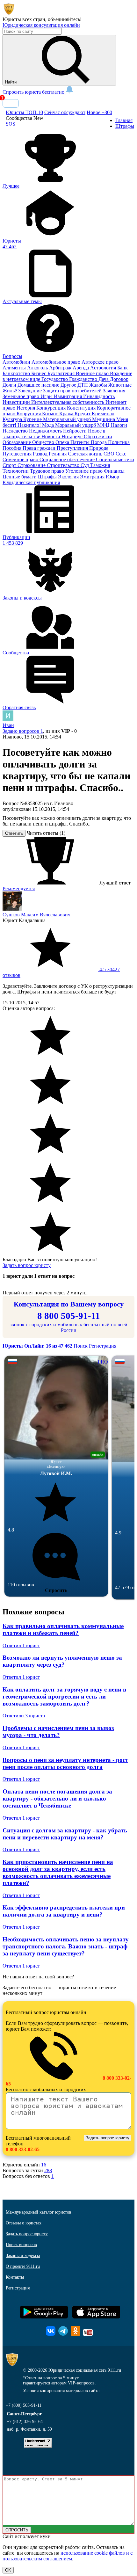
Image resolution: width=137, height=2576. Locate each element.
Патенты (81, 442)
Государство (55, 379)
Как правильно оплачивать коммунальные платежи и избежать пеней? (63, 1630)
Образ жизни (98, 437)
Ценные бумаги (20, 477)
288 (48, 2170)
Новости (51, 437)
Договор (119, 379)
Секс (121, 454)
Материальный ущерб (68, 419)
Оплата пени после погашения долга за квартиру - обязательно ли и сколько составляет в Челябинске (57, 1798)
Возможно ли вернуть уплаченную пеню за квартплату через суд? (62, 1661)
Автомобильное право (57, 362)
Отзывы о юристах (24, 2223)
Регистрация (103, 1346)
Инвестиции (17, 402)
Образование (17, 442)
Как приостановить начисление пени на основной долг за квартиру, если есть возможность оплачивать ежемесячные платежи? (58, 1872)
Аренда (81, 368)
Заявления (114, 391)
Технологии (16, 471)
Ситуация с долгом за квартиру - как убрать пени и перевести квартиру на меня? (65, 1834)
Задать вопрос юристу (27, 1265)
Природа (99, 448)
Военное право (93, 373)
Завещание (31, 391)
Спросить (56, 1590)
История (26, 408)
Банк (123, 368)
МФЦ (104, 425)
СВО (110, 454)
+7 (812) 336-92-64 (25, 2422)
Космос (51, 414)
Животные (120, 385)
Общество (44, 442)
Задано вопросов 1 (23, 731)
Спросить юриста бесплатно (34, 92)
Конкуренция (52, 408)
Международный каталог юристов (39, 2212)
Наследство (16, 431)
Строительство (64, 465)
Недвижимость (46, 431)
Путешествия (18, 454)
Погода (99, 442)
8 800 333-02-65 (23, 2149)
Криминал (103, 414)
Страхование (32, 465)
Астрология (104, 368)
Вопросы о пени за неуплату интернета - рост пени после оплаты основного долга (65, 1763)
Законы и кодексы (23, 2256)
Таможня (100, 465)
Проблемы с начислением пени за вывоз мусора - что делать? (58, 1732)
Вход (11, 103)
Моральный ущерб (76, 425)
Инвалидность (99, 396)
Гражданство (84, 379)
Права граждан (40, 448)
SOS (11, 124)
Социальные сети (115, 459)
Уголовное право (85, 471)
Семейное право (21, 459)
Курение (33, 419)
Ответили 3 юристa (24, 1716)
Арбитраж (61, 368)
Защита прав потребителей (73, 391)
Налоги (119, 425)
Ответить (14, 833)
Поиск (81, 1346)
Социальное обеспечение (68, 459)
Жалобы (99, 385)
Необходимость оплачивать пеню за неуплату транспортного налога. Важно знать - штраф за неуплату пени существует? (66, 1946)
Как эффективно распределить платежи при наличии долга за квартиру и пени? (64, 1911)
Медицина (104, 419)
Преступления (73, 448)
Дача (104, 379)
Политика (119, 442)
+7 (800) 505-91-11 (24, 2405)
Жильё (10, 391)
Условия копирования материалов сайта (61, 2391)
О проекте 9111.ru (23, 2266)
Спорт (10, 465)
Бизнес (39, 373)
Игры (47, 396)
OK (8, 2570)
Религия (58, 454)
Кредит (83, 414)
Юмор (112, 477)
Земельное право (22, 396)
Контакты (15, 2277)
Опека (63, 442)
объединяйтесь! (65, 19)
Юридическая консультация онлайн (41, 25)
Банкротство (17, 373)
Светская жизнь (86, 454)
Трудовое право (48, 471)
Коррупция (29, 414)
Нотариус (73, 437)
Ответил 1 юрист (21, 1645)
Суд (85, 465)
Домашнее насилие (39, 385)
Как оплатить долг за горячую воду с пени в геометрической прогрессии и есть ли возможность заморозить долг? (64, 1696)
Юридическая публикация (31, 482)
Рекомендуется (19, 888)
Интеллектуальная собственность (68, 402)
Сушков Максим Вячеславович (36, 915)
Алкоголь (38, 368)
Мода (49, 425)
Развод (41, 454)
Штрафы (48, 477)
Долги (10, 385)
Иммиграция (68, 396)
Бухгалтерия (62, 373)
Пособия (13, 448)
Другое (69, 385)
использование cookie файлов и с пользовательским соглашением (68, 2556)
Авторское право (100, 362)
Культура (13, 419)
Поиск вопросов (21, 2245)
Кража (67, 414)
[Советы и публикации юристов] (9, 14)
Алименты (15, 368)
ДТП (83, 385)
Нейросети (76, 431)
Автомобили (17, 362)
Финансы (114, 471)
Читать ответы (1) (46, 833)
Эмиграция (93, 477)
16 (44, 2165)
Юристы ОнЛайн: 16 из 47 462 (38, 1346)
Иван (8, 725)
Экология (69, 477)
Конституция (82, 408)
